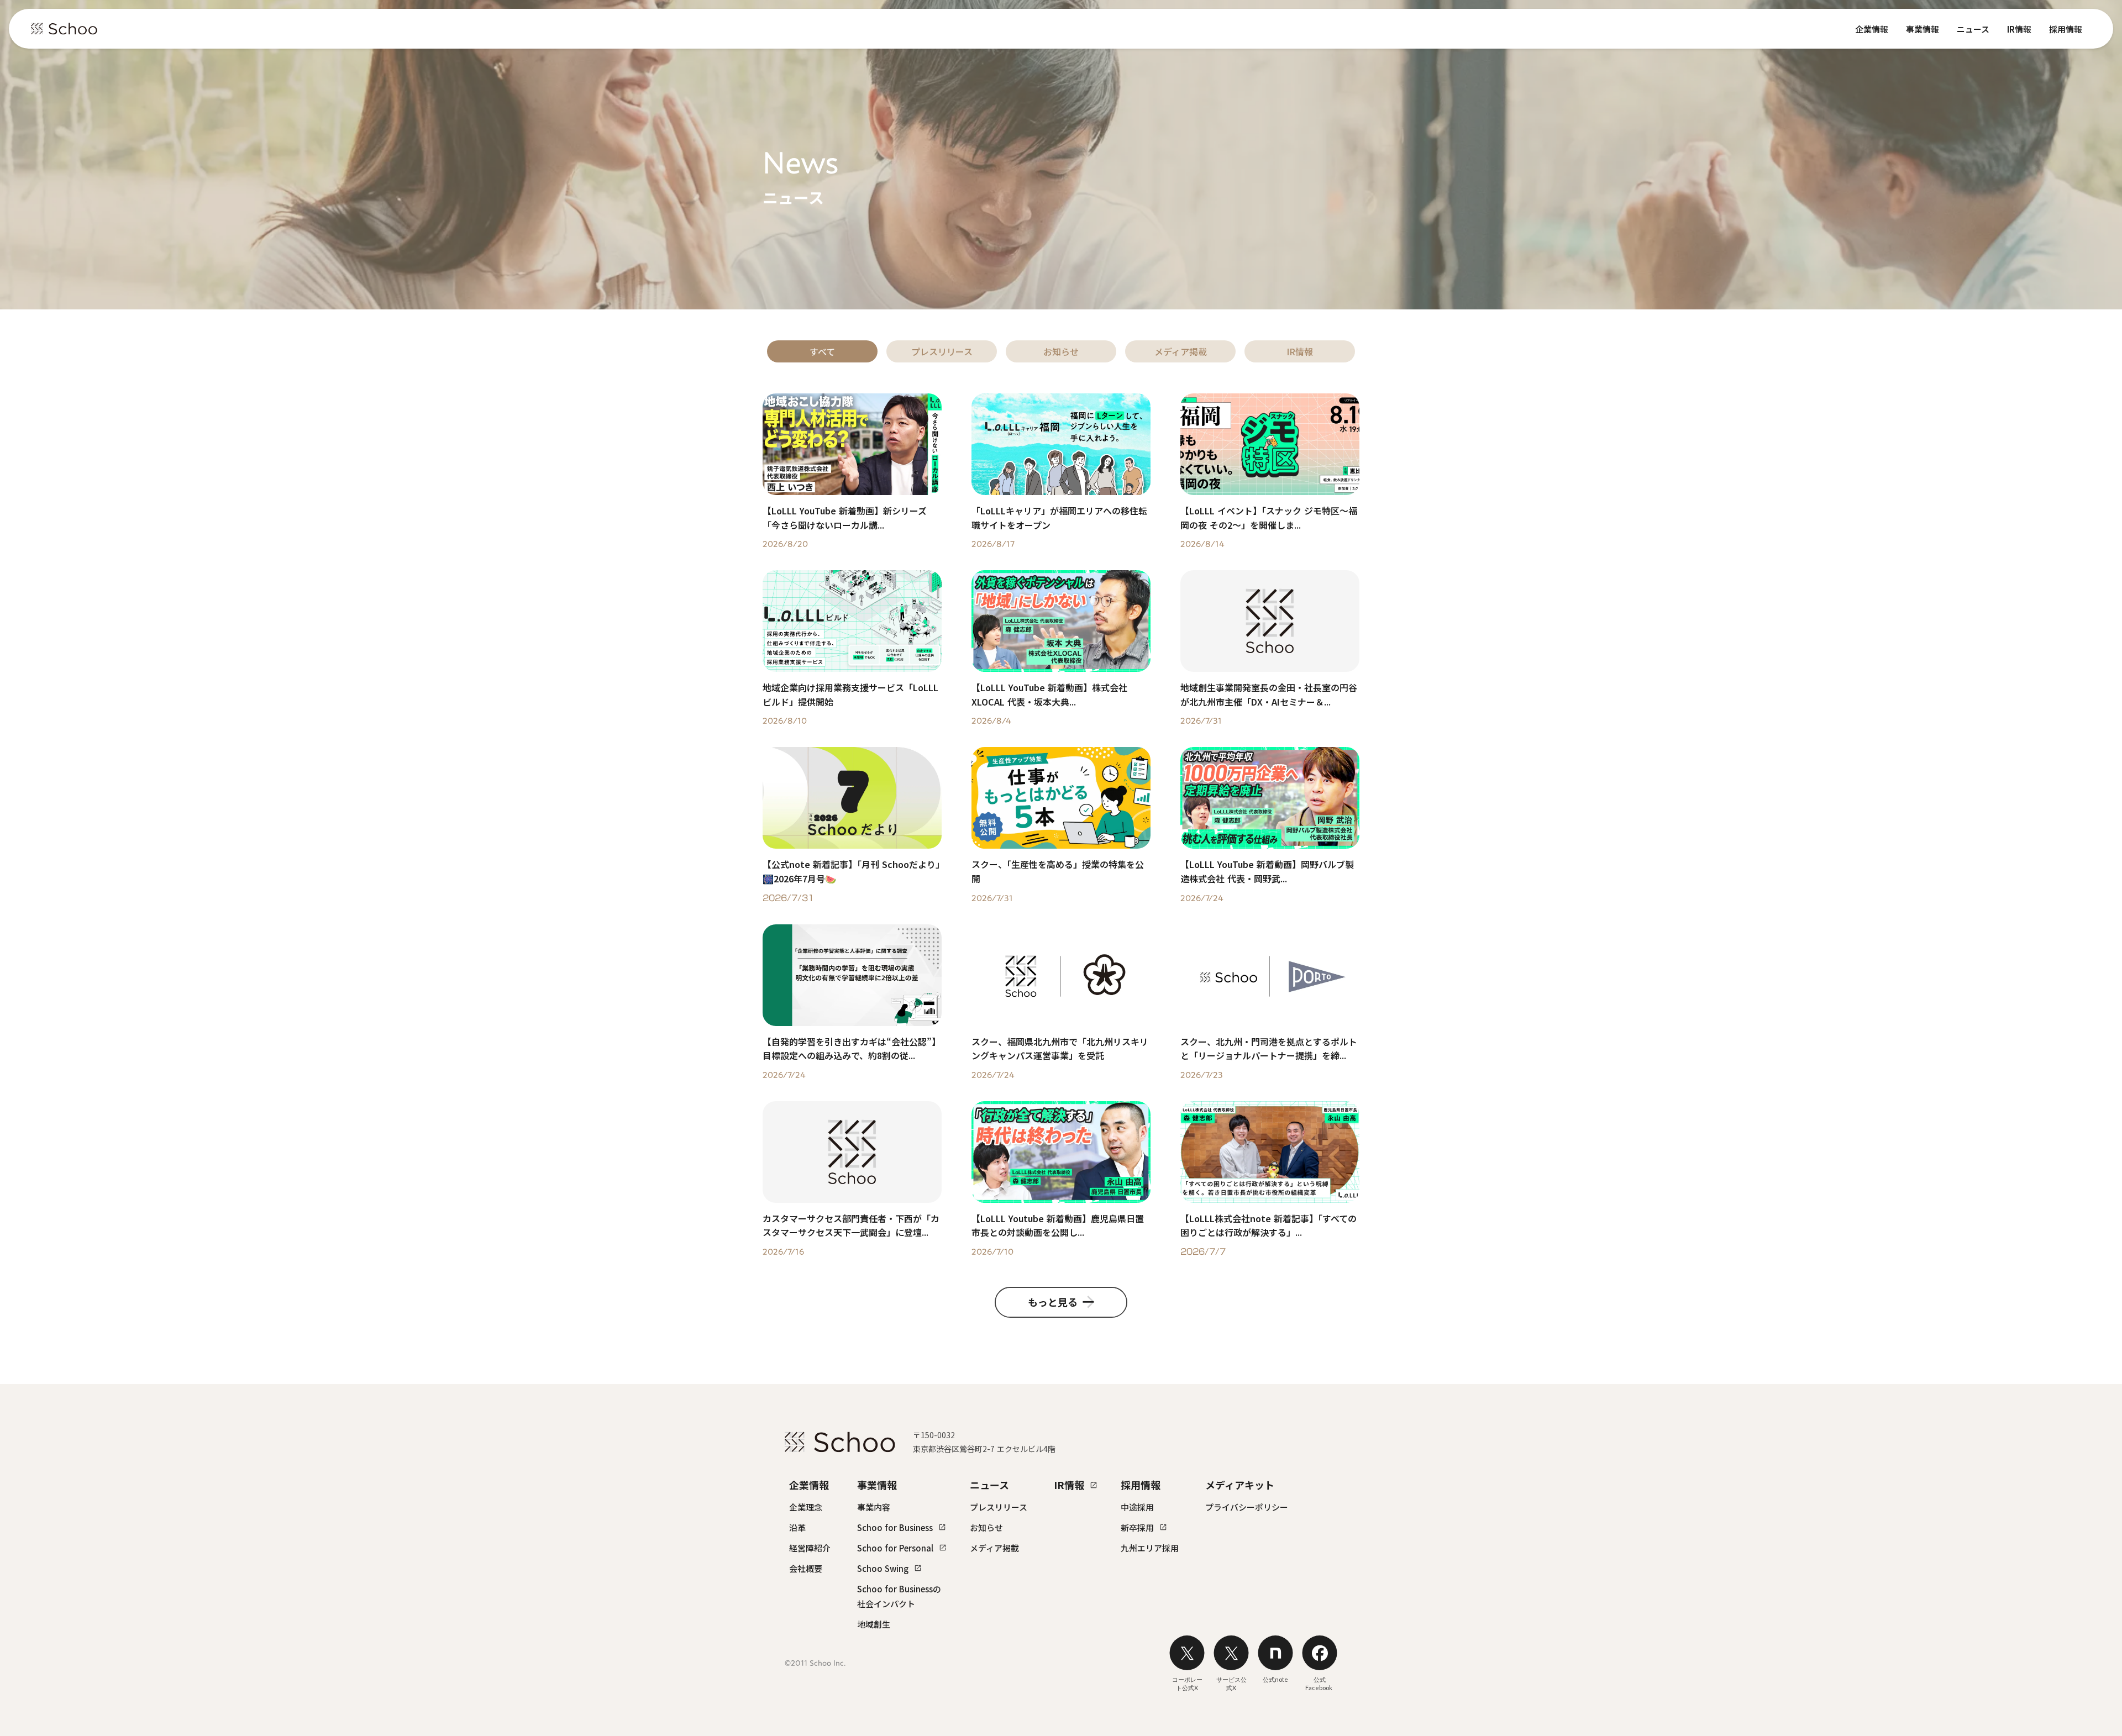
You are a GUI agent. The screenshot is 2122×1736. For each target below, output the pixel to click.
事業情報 (1923, 29)
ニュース (1973, 29)
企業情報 (1872, 29)
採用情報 (2066, 29)
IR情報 (2019, 29)
